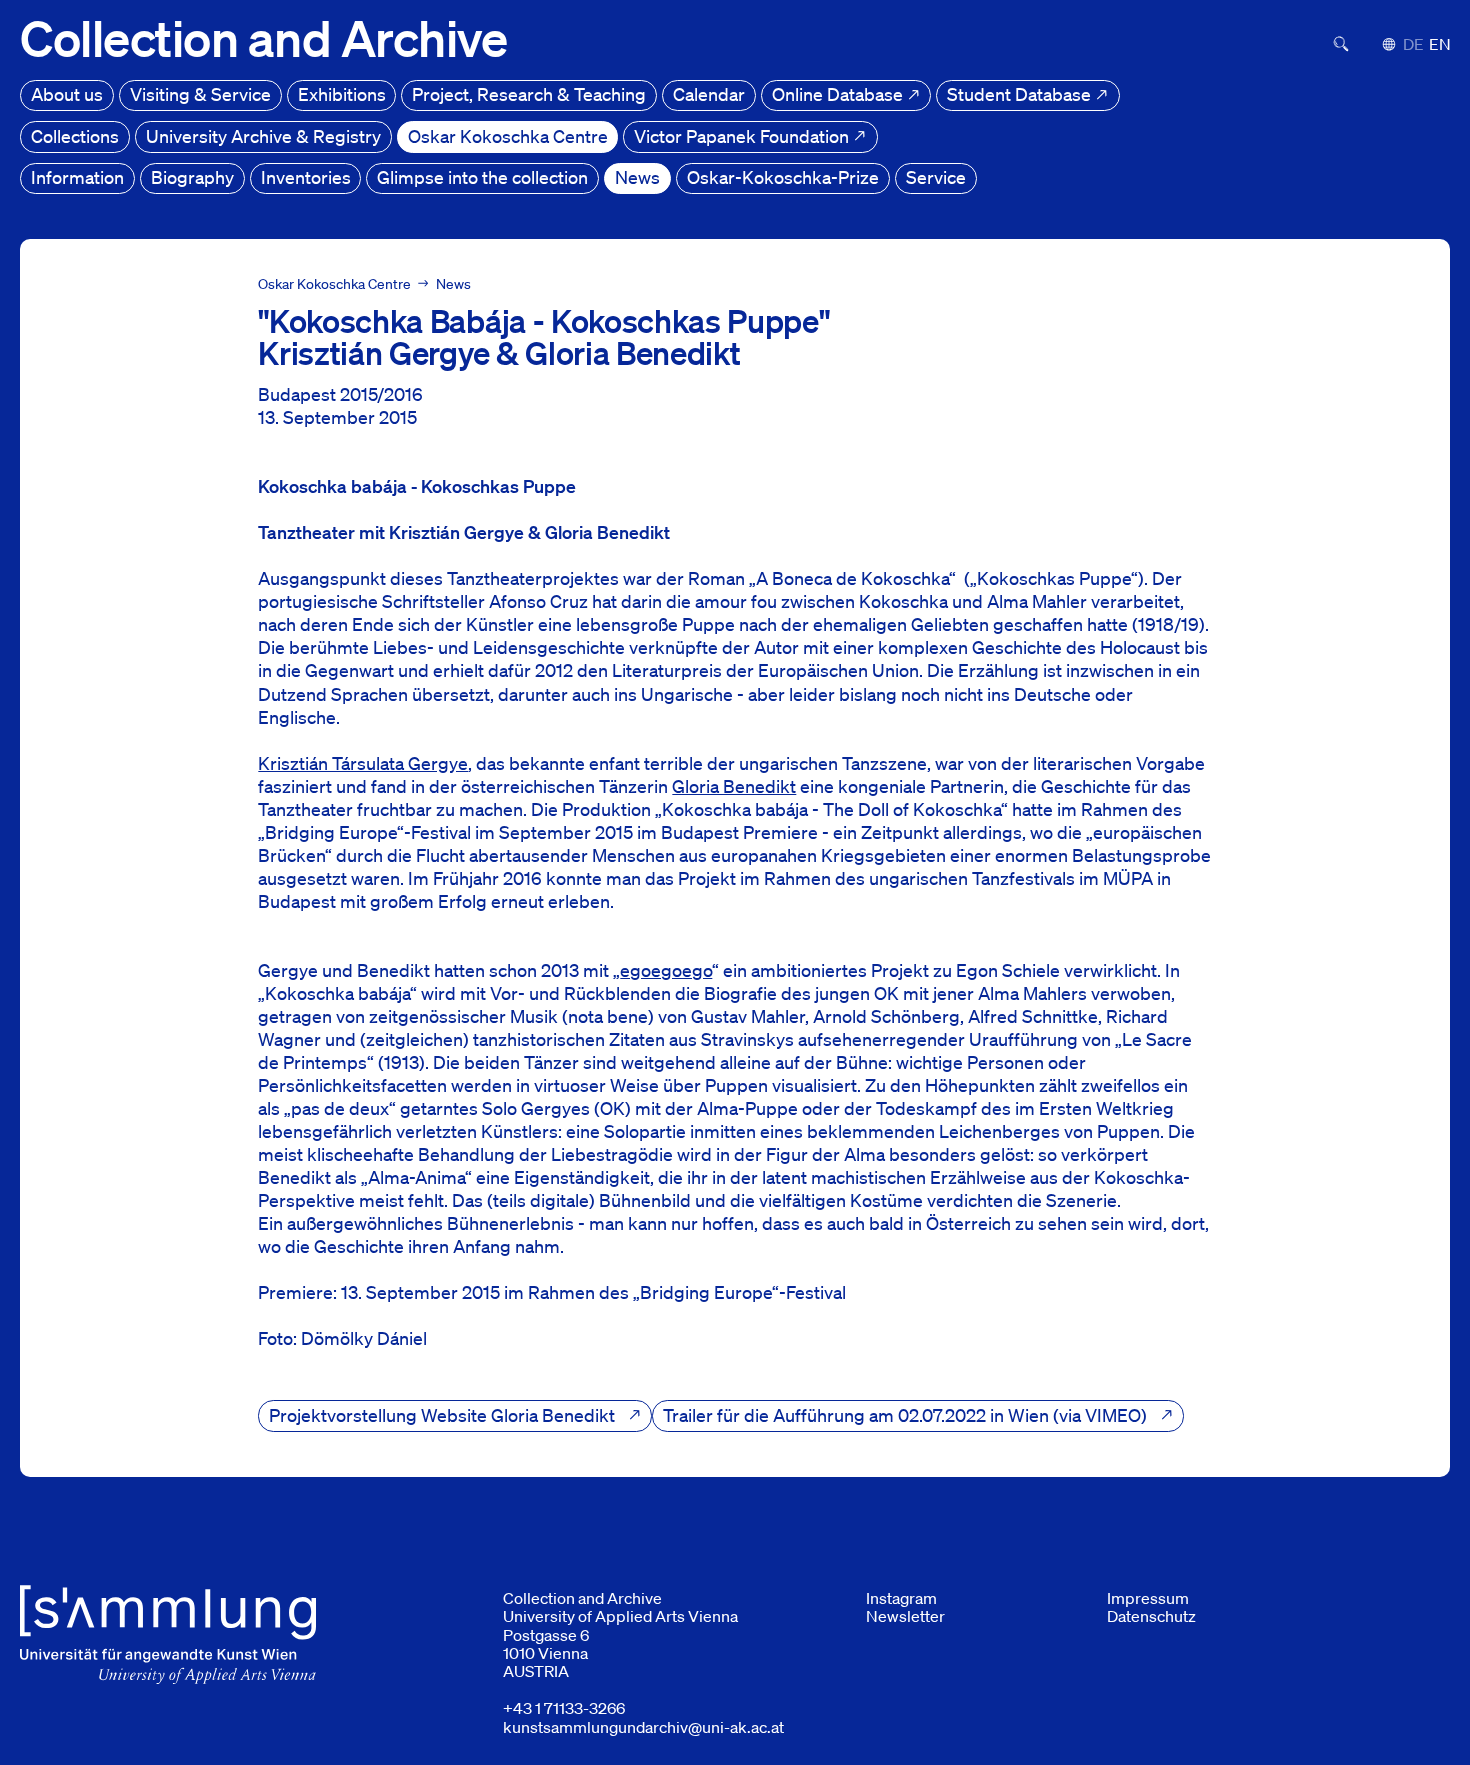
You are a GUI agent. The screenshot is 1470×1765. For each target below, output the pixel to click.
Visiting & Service (200, 94)
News (637, 177)
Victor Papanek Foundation (743, 136)
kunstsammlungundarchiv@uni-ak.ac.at (643, 1727)
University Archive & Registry (263, 136)
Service (936, 177)
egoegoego (666, 970)
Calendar (709, 94)
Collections (75, 136)
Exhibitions (342, 94)
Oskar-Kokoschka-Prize (783, 177)
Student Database (1021, 94)
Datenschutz (1151, 1616)
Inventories (306, 177)
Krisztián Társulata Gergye (363, 763)
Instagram (901, 1598)
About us (67, 94)
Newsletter (905, 1616)
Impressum (1148, 1598)
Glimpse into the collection (482, 177)
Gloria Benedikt (734, 786)
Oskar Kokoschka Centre (508, 136)
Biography (192, 177)
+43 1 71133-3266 (564, 1708)
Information (77, 177)
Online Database (839, 94)
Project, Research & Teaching (529, 94)
